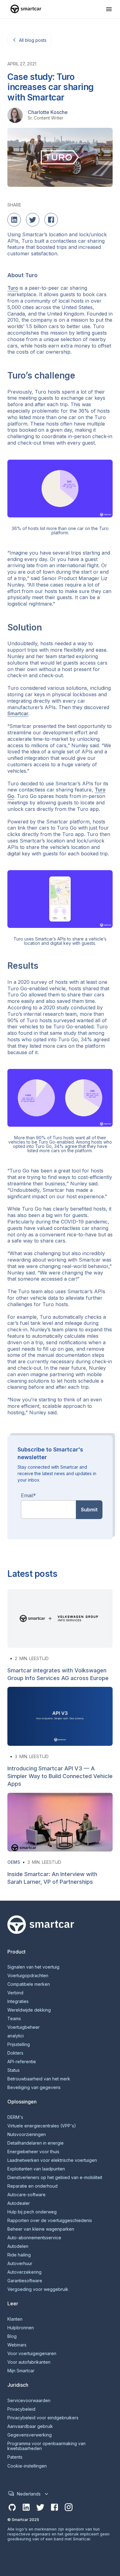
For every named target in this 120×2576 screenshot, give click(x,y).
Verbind (15, 1993)
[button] (109, 9)
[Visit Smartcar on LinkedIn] (26, 2507)
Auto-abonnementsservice (34, 2238)
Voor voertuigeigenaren (32, 2354)
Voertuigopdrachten (28, 1976)
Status (14, 2070)
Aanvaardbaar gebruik (30, 2426)
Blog (12, 2336)
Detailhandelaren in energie (36, 2143)
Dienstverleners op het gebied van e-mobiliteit (55, 2177)
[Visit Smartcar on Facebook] (54, 2507)
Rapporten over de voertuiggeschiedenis (50, 2221)
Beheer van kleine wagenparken (41, 2229)
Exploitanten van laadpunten (36, 2169)
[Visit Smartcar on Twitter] (40, 2507)
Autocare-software (26, 2195)
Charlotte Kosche (48, 112)
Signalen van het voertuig (33, 1967)
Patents (15, 2457)
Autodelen (18, 2246)
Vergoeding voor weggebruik (38, 2289)
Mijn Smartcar (21, 2371)
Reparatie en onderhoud (32, 2186)
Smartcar (18, 713)
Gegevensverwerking (30, 2435)
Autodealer (19, 2203)
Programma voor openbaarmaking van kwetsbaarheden (46, 2446)
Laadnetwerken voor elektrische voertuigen (52, 2160)
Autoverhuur (20, 2264)
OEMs (14, 1862)
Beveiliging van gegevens (34, 2087)
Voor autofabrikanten (29, 2362)
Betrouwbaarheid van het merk (39, 2079)
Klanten (15, 2319)
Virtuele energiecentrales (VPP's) (42, 2126)
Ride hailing (19, 2255)
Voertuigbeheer (24, 2027)
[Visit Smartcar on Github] (12, 2507)
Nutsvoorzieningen (27, 2134)
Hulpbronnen (21, 2328)
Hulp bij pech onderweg (32, 2212)
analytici (16, 2036)
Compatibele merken (29, 1984)
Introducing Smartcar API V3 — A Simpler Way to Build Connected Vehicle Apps (60, 1776)
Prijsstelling (19, 2044)
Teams (14, 2019)
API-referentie (22, 2062)
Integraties (18, 2001)
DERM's (15, 2117)
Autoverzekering (24, 2272)
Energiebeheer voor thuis (33, 2152)
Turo (13, 288)
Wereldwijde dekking (29, 2010)
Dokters (15, 2053)
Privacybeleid (21, 2409)
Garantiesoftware (25, 2281)
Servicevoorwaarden (29, 2401)
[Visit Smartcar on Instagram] (69, 2507)
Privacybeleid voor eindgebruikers (43, 2418)
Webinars (17, 2345)
